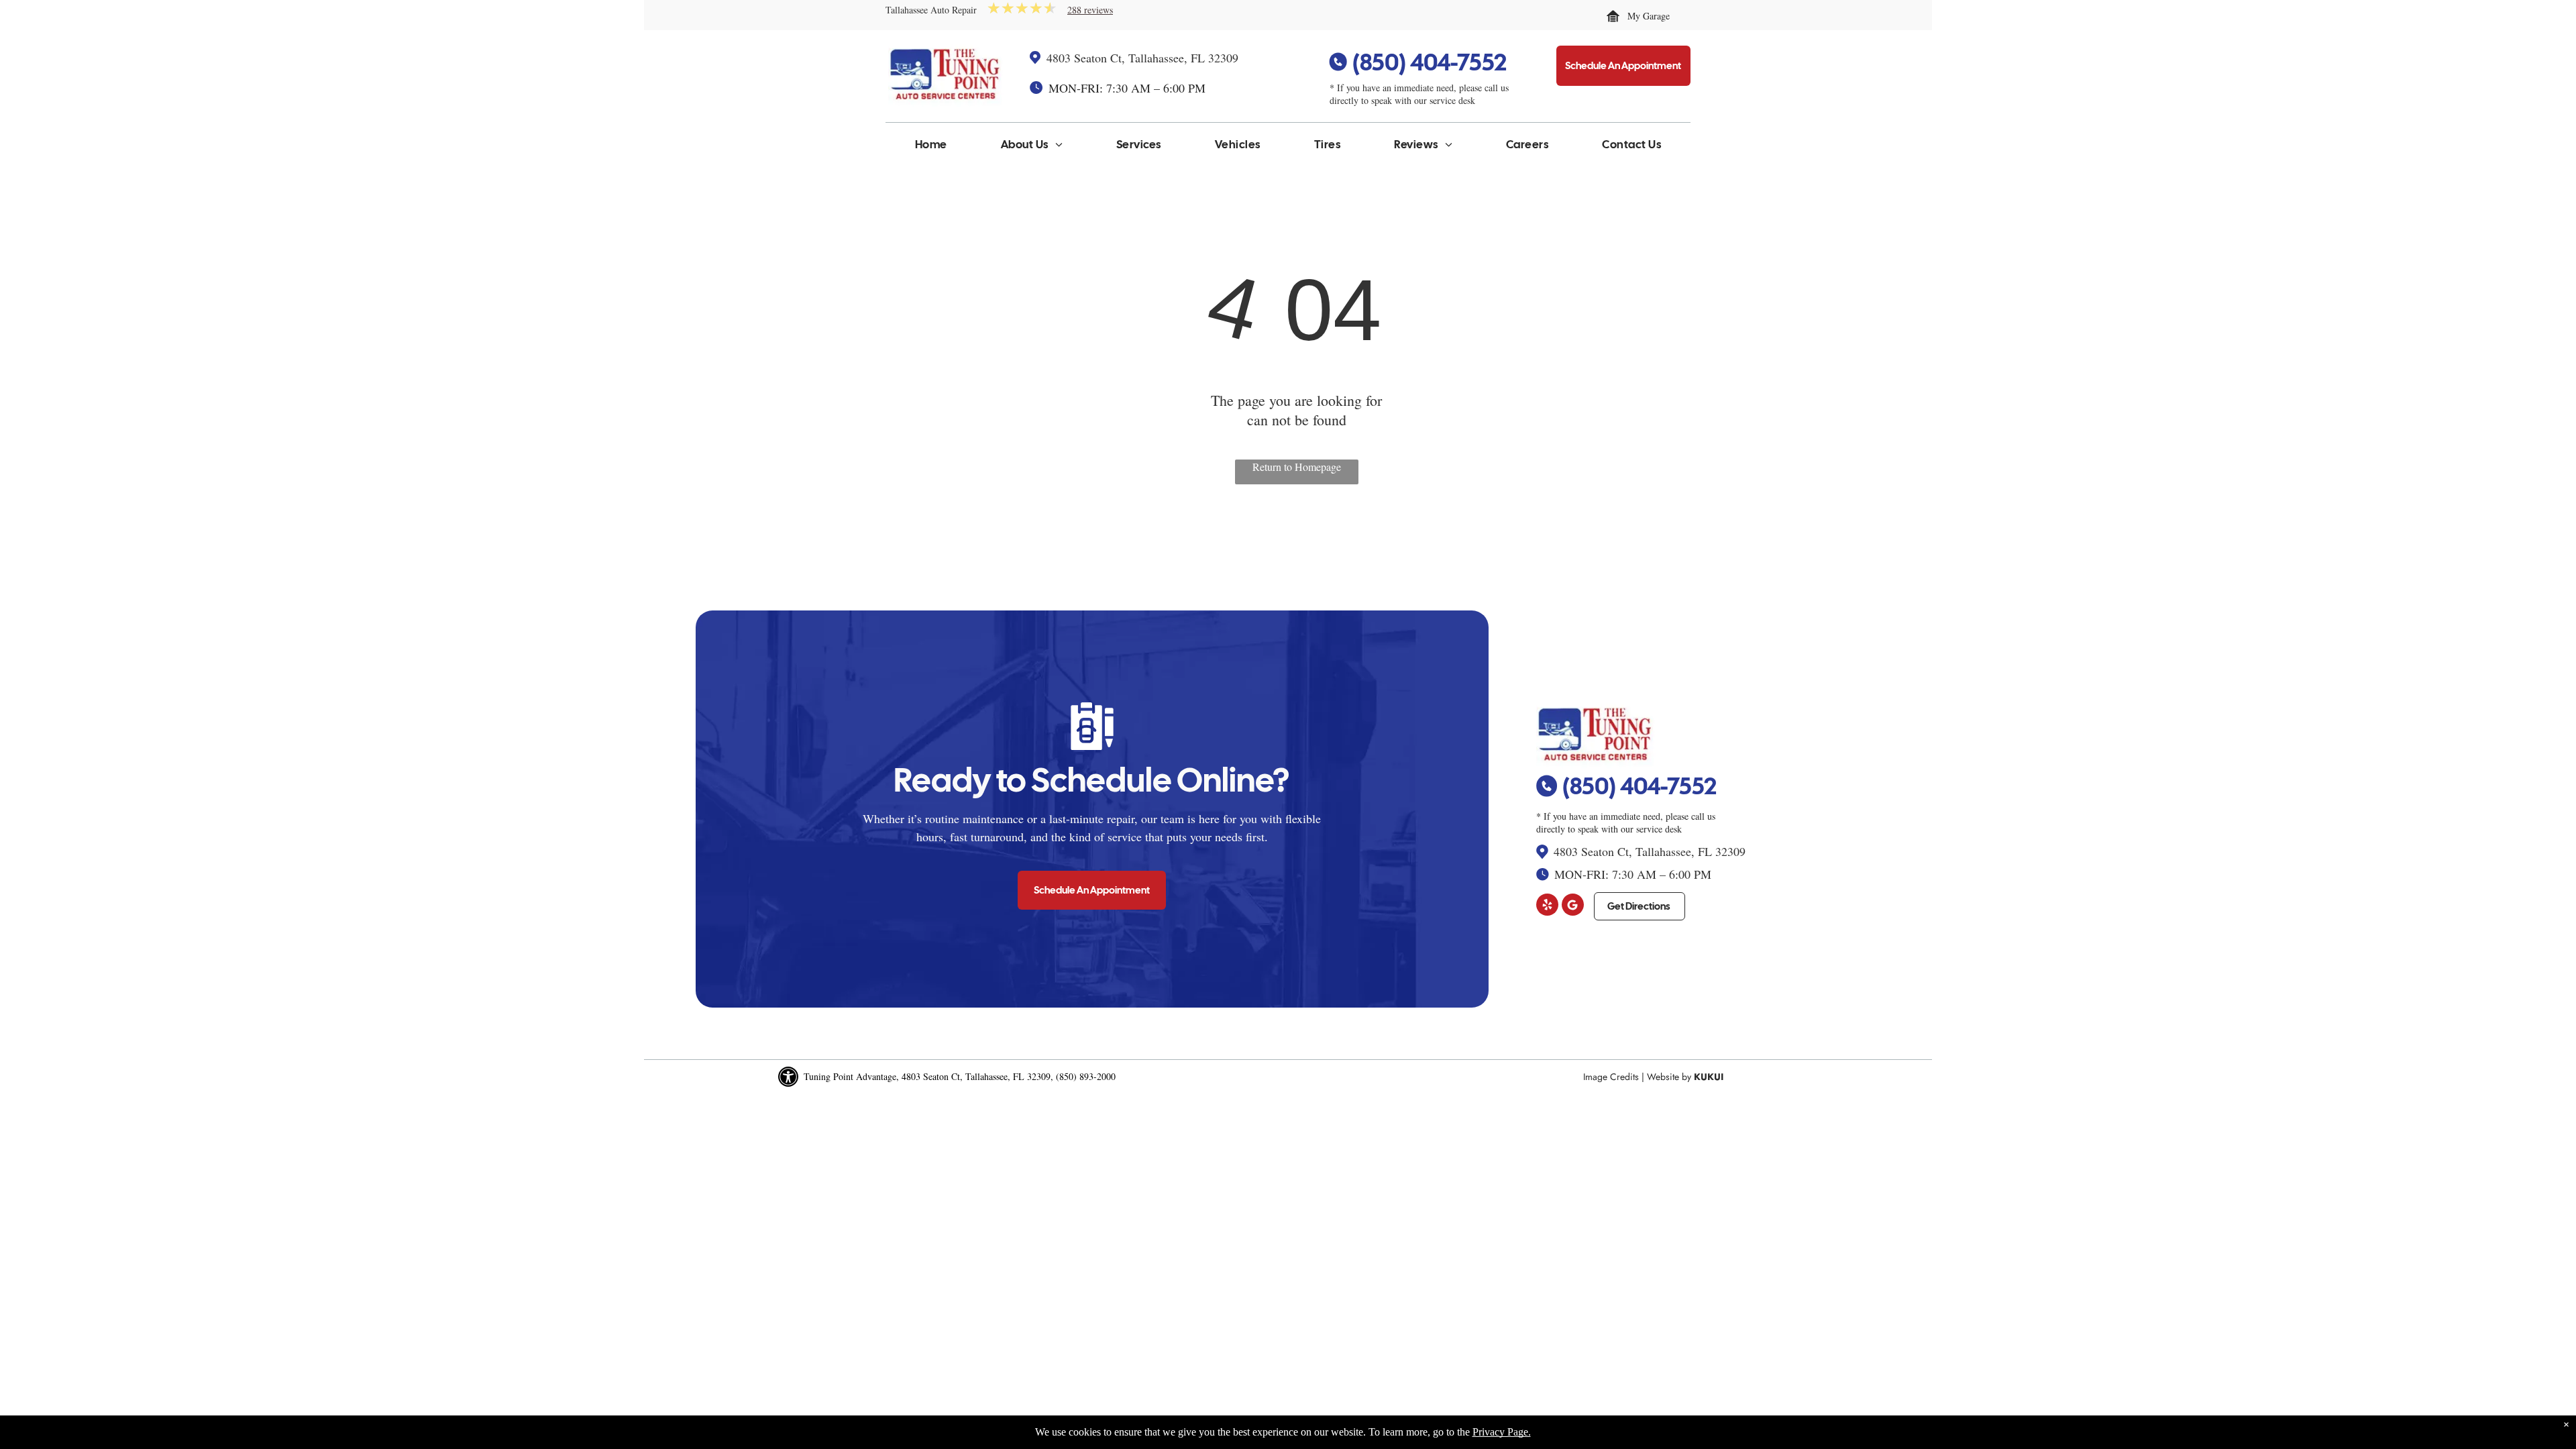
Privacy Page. (1502, 1432)
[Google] (1573, 906)
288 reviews (1090, 10)
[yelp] (1547, 906)
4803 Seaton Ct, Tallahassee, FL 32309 (1142, 58)
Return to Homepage (1297, 467)
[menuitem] (931, 148)
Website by (1669, 1077)
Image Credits (1611, 1077)
